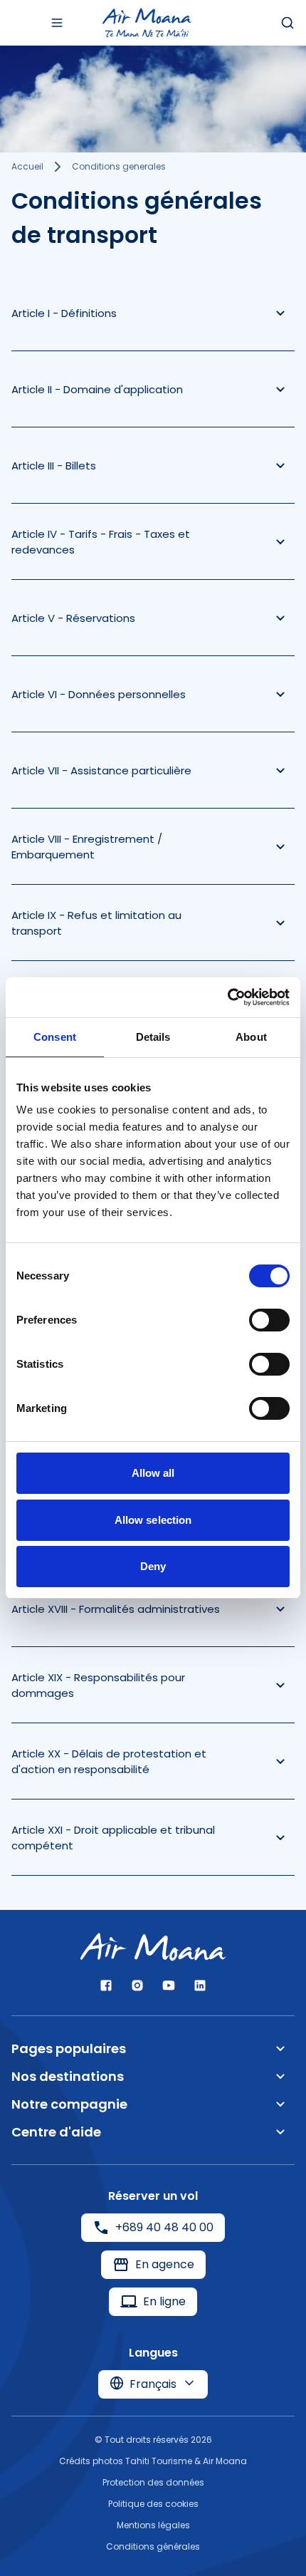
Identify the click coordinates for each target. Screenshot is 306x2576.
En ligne (164, 2301)
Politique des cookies (153, 2504)
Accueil (27, 166)
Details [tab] (153, 1037)
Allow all (153, 1473)
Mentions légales (153, 2525)
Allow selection (153, 1520)
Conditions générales (153, 2546)
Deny (153, 1566)
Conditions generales (119, 166)
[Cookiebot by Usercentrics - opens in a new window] (227, 997)
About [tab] (251, 1037)
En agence (165, 2264)
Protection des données (153, 2482)
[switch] (269, 1320)
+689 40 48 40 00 (164, 2227)
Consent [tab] (55, 1037)
